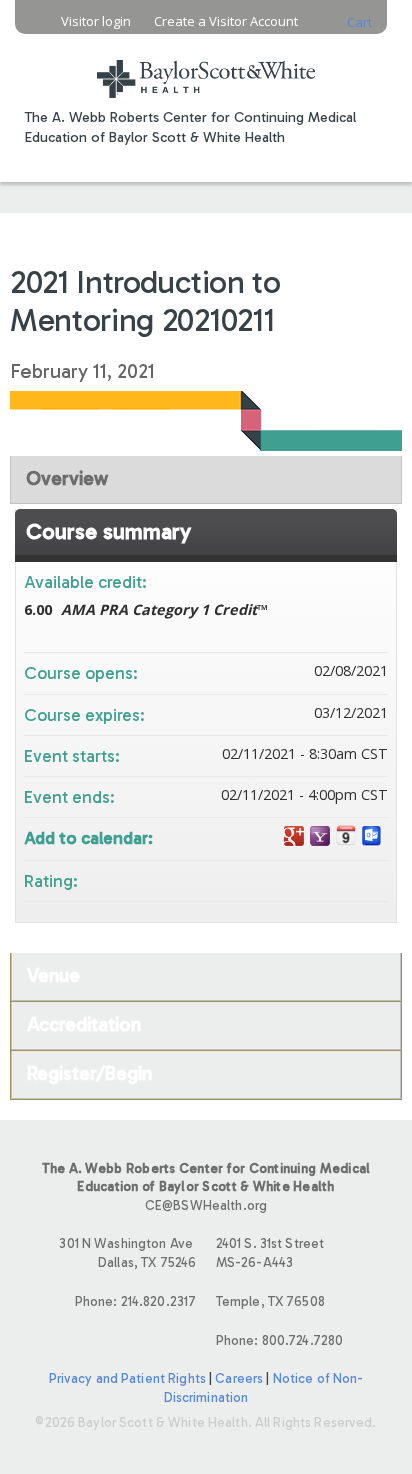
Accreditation (84, 1024)
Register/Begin (89, 1073)
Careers (239, 1378)
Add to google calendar (294, 836)
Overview (67, 478)
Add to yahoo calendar (320, 836)
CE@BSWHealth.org (206, 1205)
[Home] (206, 66)
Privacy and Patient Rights (127, 1378)
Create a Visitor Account (226, 21)
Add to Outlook (372, 836)
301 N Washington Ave (127, 1253)
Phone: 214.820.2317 (135, 1301)
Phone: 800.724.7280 (279, 1340)
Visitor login (96, 21)
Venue (53, 975)
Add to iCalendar (346, 835)
